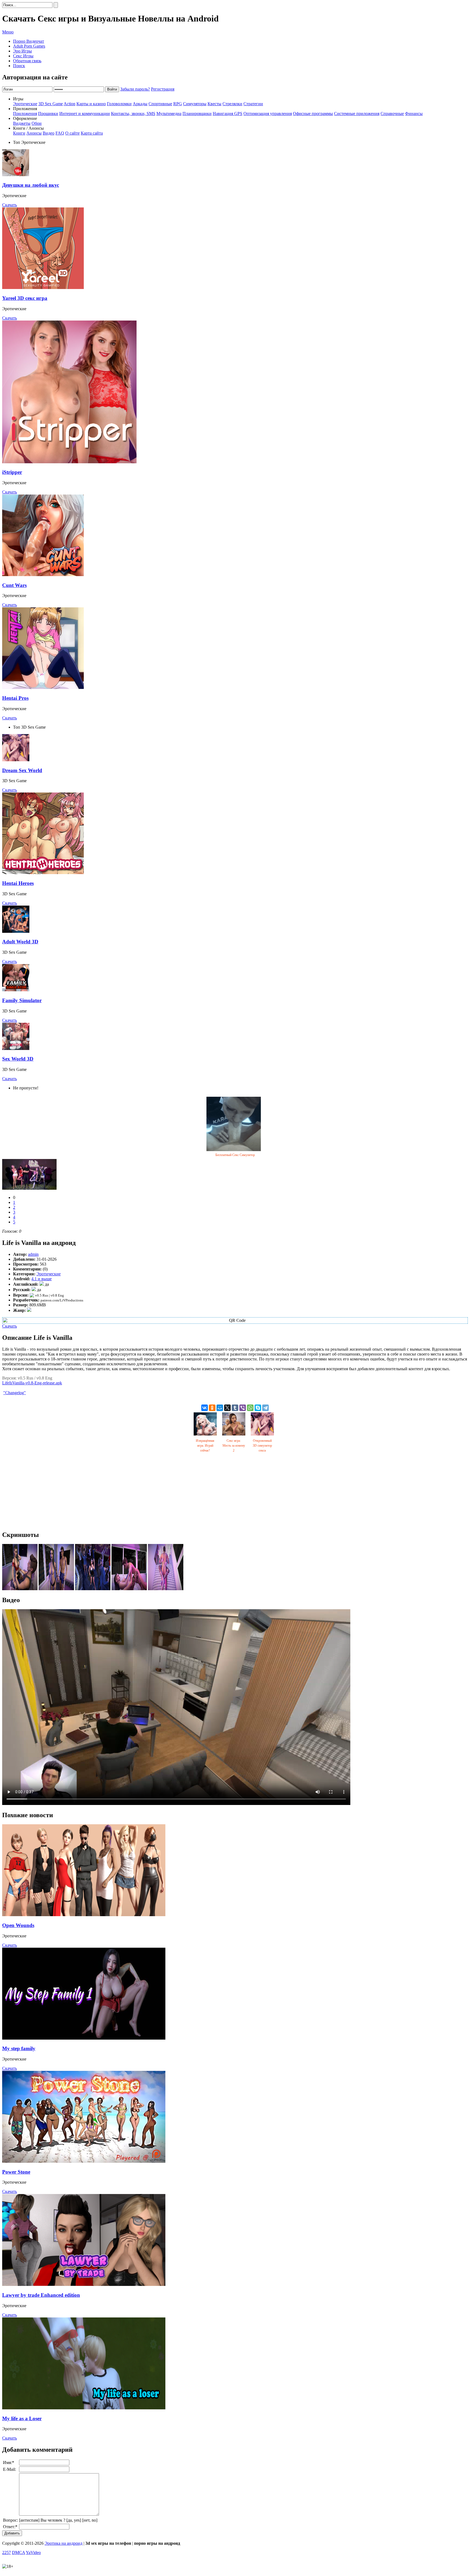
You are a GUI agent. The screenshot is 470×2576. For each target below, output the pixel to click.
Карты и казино (91, 104)
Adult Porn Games (29, 46)
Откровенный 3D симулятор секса (262, 1446)
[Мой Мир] (220, 1408)
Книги (19, 133)
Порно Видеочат (29, 41)
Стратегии (253, 104)
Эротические (25, 104)
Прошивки (48, 114)
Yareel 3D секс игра (25, 298)
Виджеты (22, 123)
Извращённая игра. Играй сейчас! (205, 1446)
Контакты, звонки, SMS (133, 114)
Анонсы (34, 133)
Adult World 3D (20, 942)
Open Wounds (18, 1925)
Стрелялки (232, 104)
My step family (19, 2048)
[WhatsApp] (250, 1408)
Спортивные (160, 104)
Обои (37, 123)
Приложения (25, 114)
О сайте (72, 133)
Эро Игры (22, 51)
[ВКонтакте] (205, 1408)
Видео (49, 133)
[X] (227, 1408)
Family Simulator (22, 1000)
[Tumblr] (235, 1408)
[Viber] (243, 1408)
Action (69, 104)
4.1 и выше (41, 1279)
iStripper (12, 472)
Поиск (19, 66)
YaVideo (33, 2552)
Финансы (414, 114)
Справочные (392, 114)
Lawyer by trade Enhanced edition (41, 2295)
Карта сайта (92, 133)
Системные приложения (357, 114)
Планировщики (197, 114)
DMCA (18, 2552)
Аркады (140, 104)
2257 (7, 2552)
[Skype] (258, 1408)
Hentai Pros (15, 698)
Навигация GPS (228, 114)
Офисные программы (313, 114)
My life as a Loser (22, 2418)
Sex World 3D (18, 1059)
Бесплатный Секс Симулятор (235, 1155)
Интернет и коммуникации (85, 114)
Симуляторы (195, 104)
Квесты (214, 104)
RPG (178, 104)
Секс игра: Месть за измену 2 (234, 1446)
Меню (8, 32)
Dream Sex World (22, 770)
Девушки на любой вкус (31, 185)
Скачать (10, 205)
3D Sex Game (51, 104)
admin (33, 1254)
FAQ (60, 133)
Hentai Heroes (18, 883)
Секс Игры (23, 56)
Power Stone (16, 2172)
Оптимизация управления (268, 114)
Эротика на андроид (64, 2543)
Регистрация (163, 89)
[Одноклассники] (212, 1408)
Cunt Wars (14, 585)
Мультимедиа (169, 114)
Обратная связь (27, 61)
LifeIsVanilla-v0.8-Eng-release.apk (32, 1383)
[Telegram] (265, 1408)
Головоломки (119, 104)
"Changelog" (15, 1393)
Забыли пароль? (135, 89)
